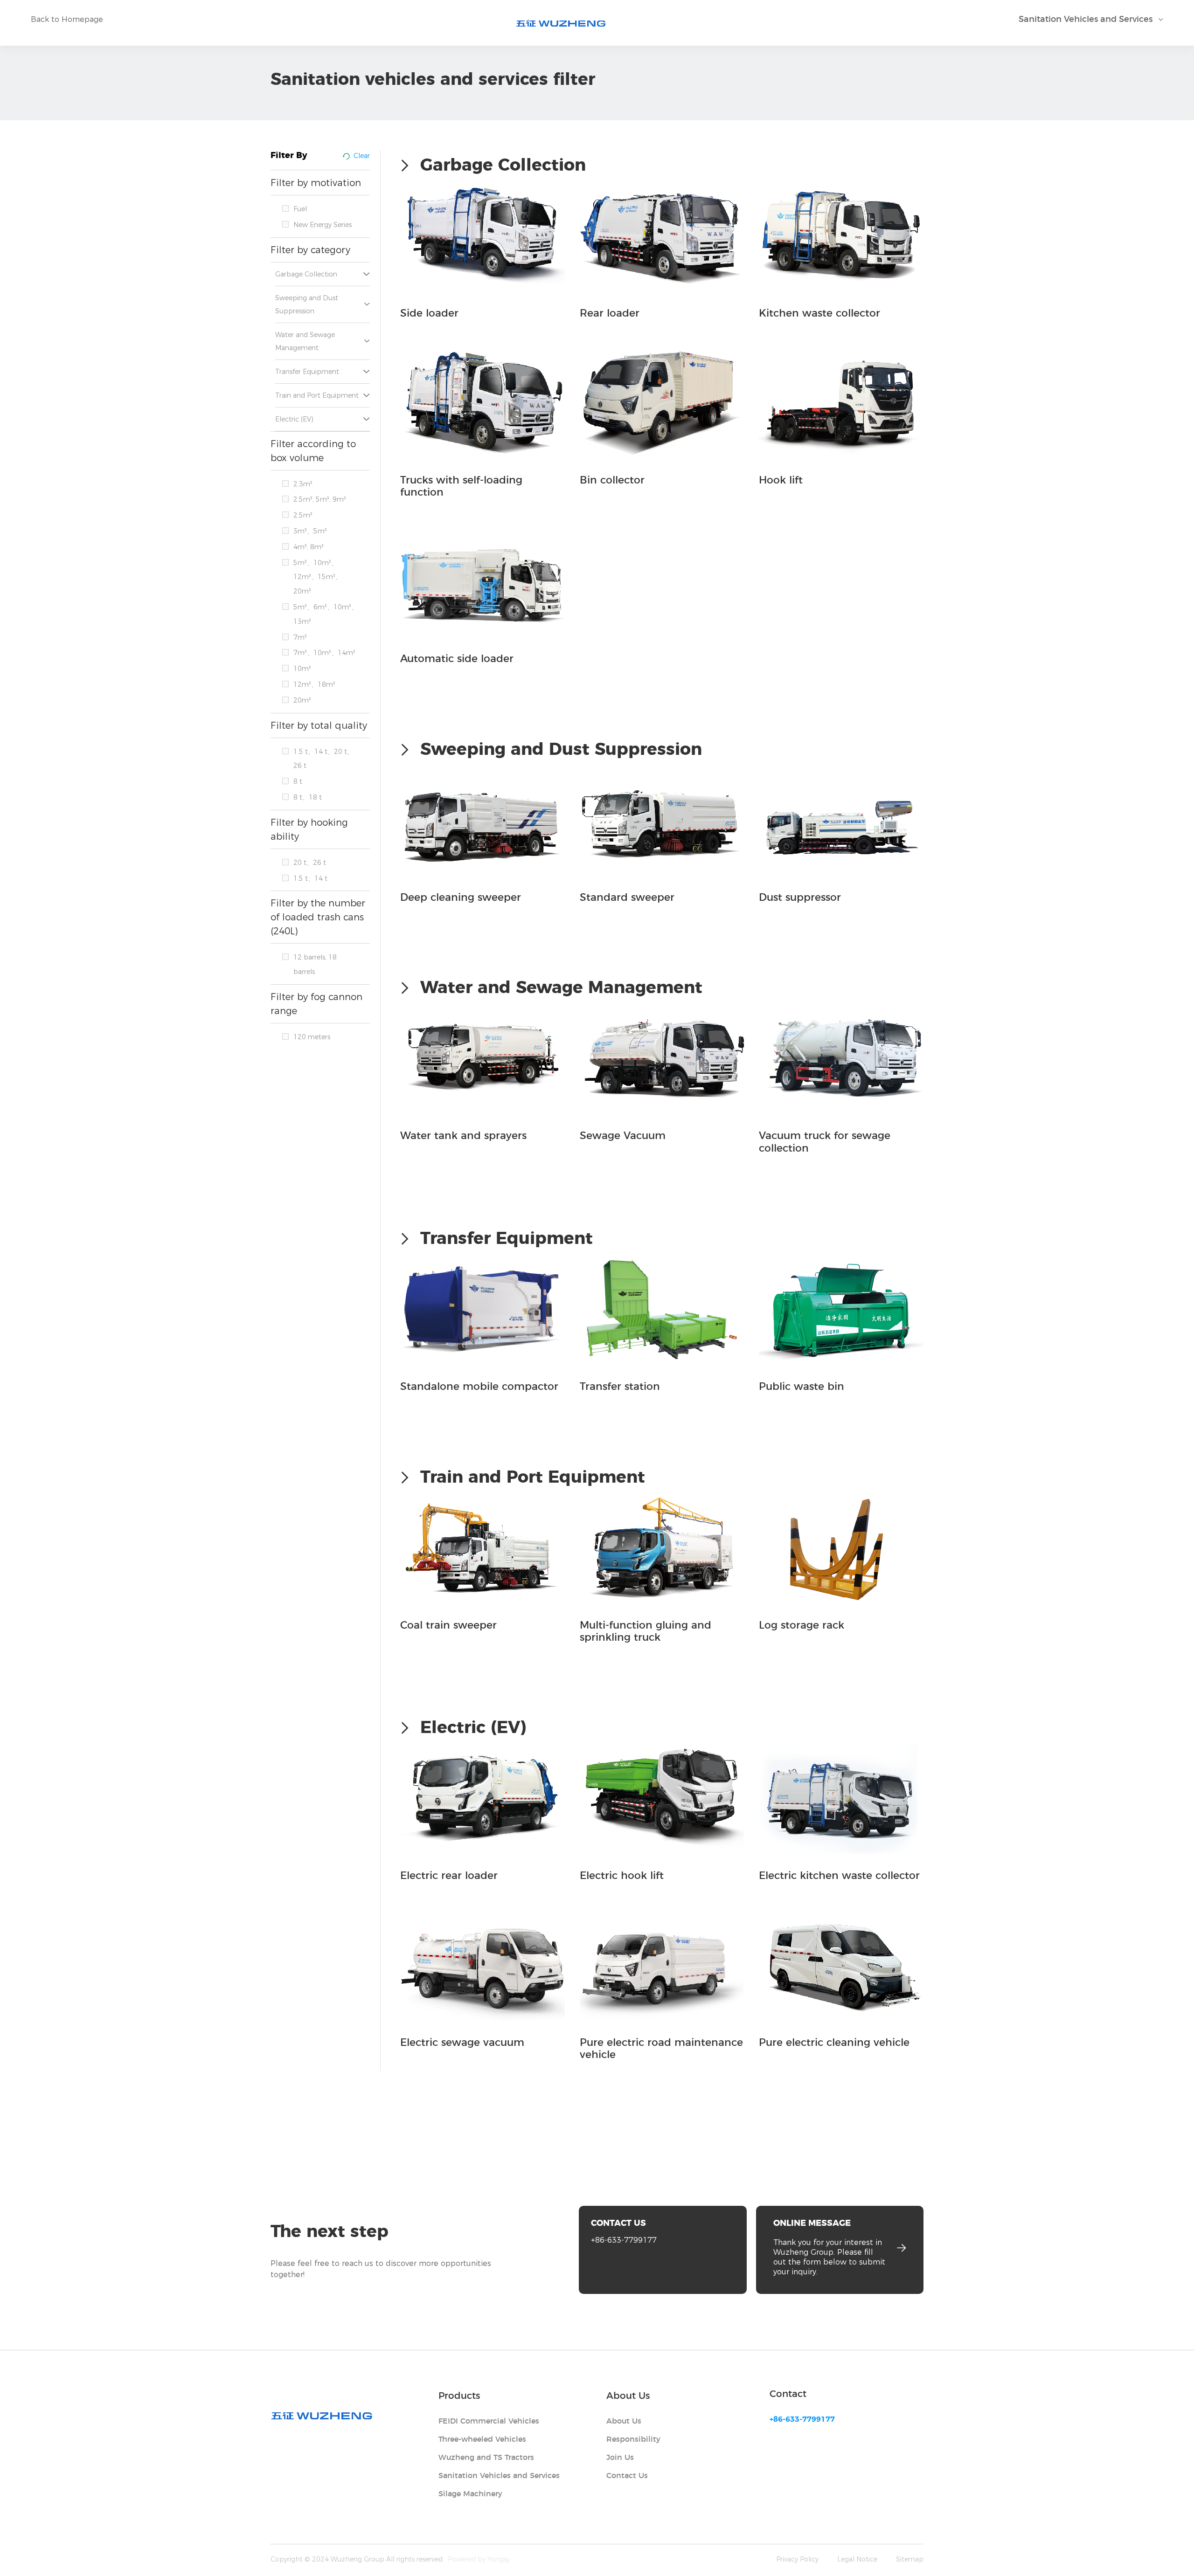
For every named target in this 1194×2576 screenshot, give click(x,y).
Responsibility (633, 2439)
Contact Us (627, 2476)
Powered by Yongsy (479, 2559)
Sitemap (910, 2559)
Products (459, 2396)
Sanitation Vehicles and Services (499, 2476)
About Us (628, 2396)
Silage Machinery (470, 2494)
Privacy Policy (797, 2559)
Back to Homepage (67, 19)
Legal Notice (857, 2559)
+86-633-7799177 (624, 2240)
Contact (788, 2394)
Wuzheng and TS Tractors (486, 2458)
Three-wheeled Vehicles (482, 2439)
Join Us (620, 2458)
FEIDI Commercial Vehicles (489, 2421)
